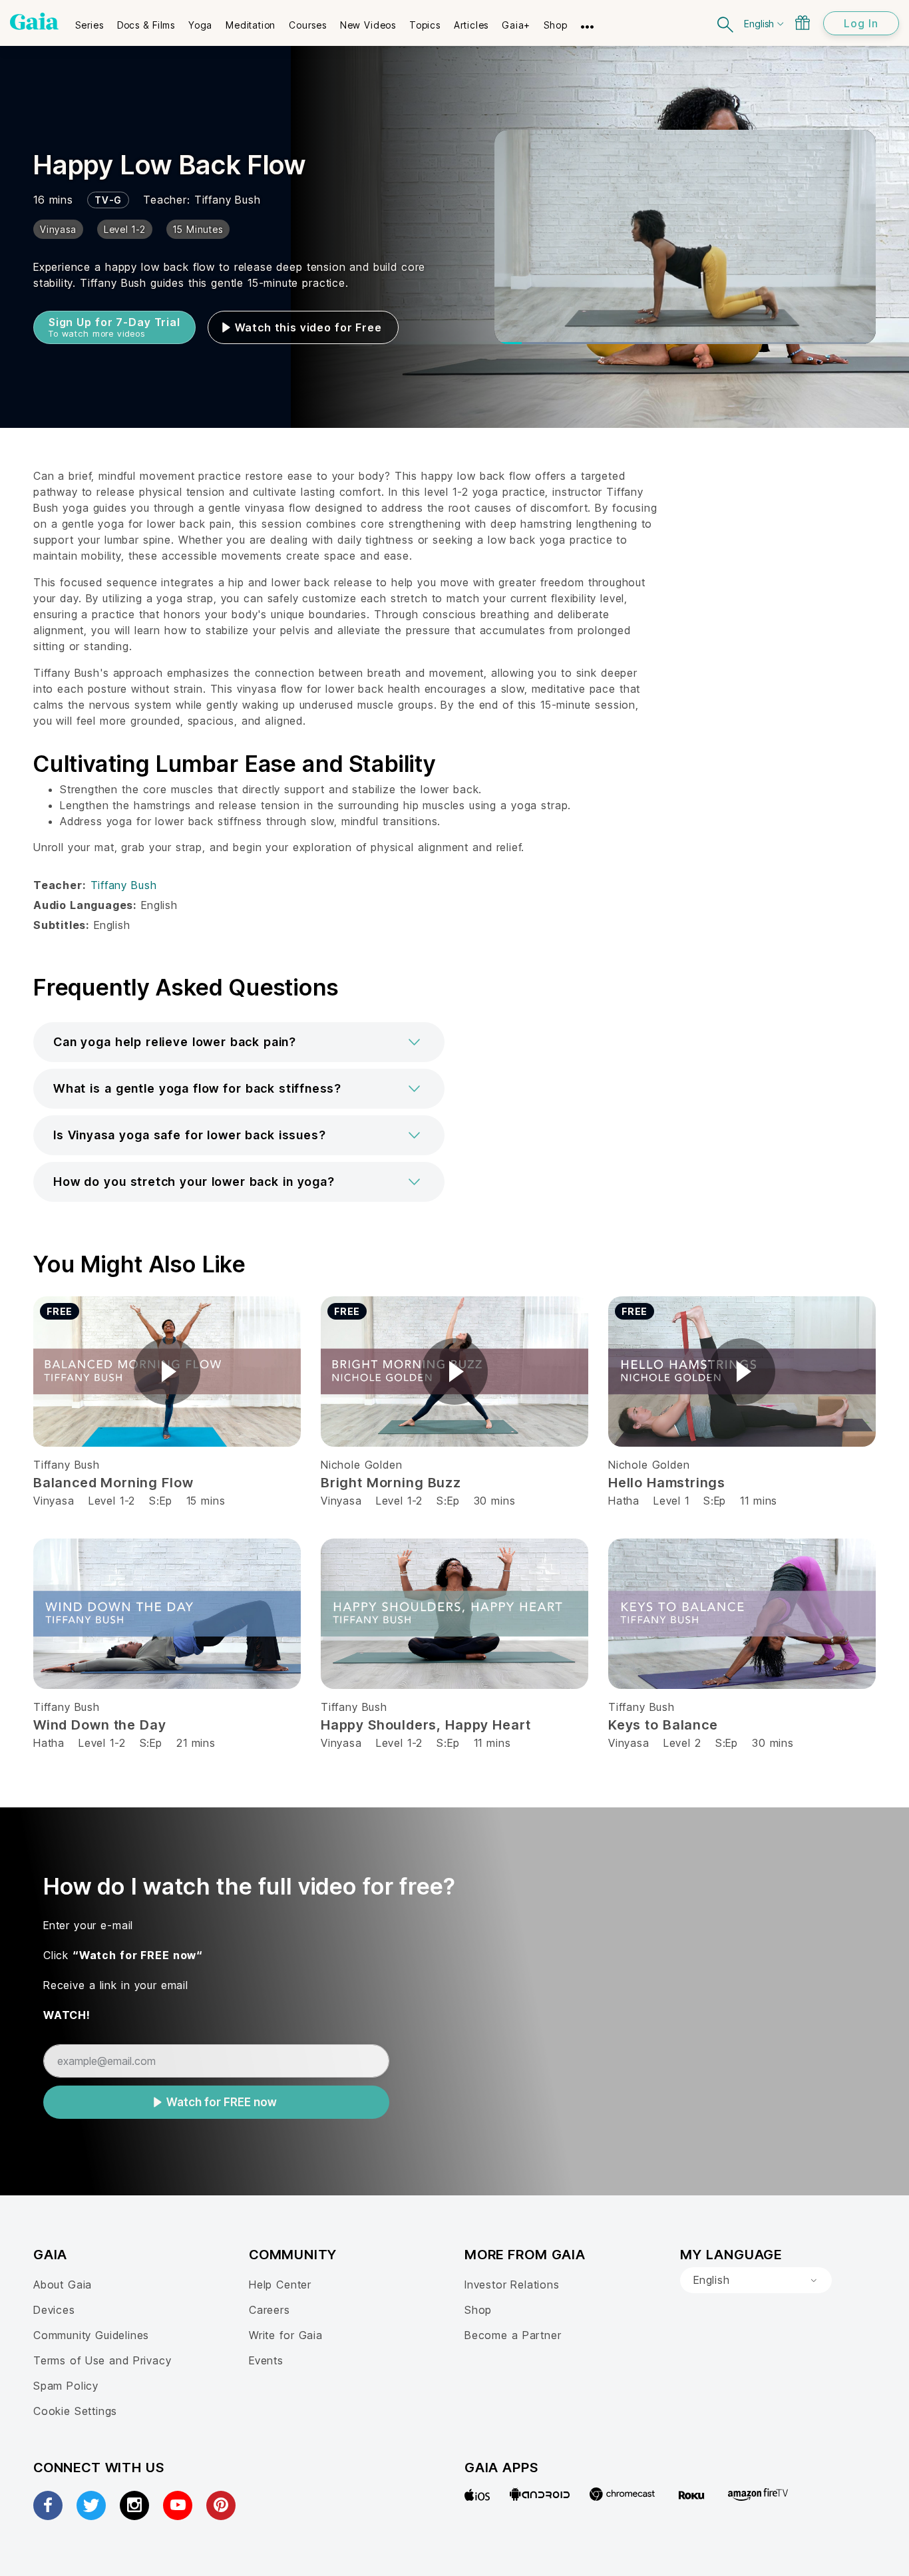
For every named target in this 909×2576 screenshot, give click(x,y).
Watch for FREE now (222, 2102)
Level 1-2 (112, 1501)
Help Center (280, 2285)
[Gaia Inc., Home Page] (34, 21)
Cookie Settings (75, 2411)
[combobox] (756, 2281)
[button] (239, 1042)
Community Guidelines (91, 2335)
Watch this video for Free (308, 327)
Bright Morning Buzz (391, 1483)
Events (266, 2360)
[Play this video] (167, 1372)
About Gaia (63, 2285)
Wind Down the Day (99, 1725)
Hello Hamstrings (667, 1483)
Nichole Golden (361, 1465)
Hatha (624, 1501)
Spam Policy (66, 2386)
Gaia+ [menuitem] (516, 25)
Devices (54, 2310)
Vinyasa (54, 1501)
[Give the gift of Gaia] (803, 23)
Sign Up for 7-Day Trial (114, 327)
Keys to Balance (663, 1725)
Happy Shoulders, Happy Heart (426, 1725)
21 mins (196, 1743)
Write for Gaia (286, 2335)
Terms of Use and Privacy (102, 2360)
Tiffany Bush (228, 200)
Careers (270, 2310)
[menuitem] (90, 21)
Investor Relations (512, 2285)
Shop (478, 2310)
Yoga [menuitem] (200, 25)
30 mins (495, 1501)
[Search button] (726, 23)
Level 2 (682, 1743)
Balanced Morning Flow (113, 1483)
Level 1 (671, 1501)
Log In (861, 23)
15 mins (206, 1501)
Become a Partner (513, 2335)
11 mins (759, 1501)
